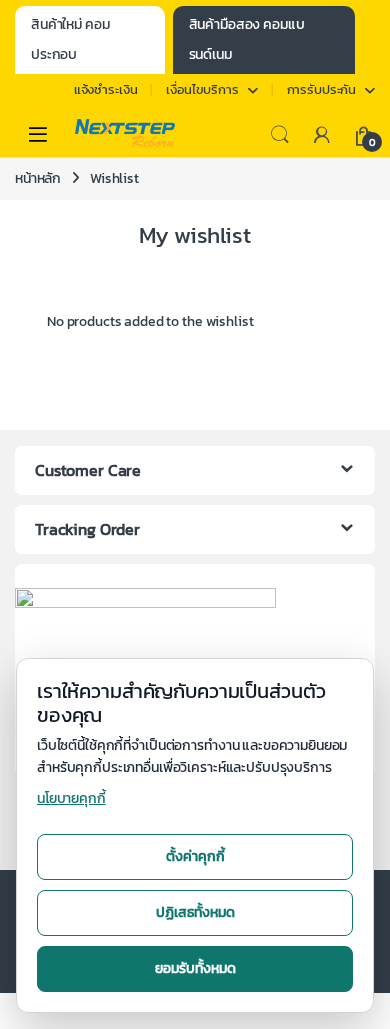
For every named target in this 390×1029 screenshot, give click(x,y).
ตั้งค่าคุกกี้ (195, 856)
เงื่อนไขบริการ (202, 89)
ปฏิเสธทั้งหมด (195, 912)
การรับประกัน (322, 89)
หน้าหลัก (38, 178)
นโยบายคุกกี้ (71, 798)
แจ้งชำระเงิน (106, 89)
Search (280, 135)
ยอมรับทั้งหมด (195, 968)
